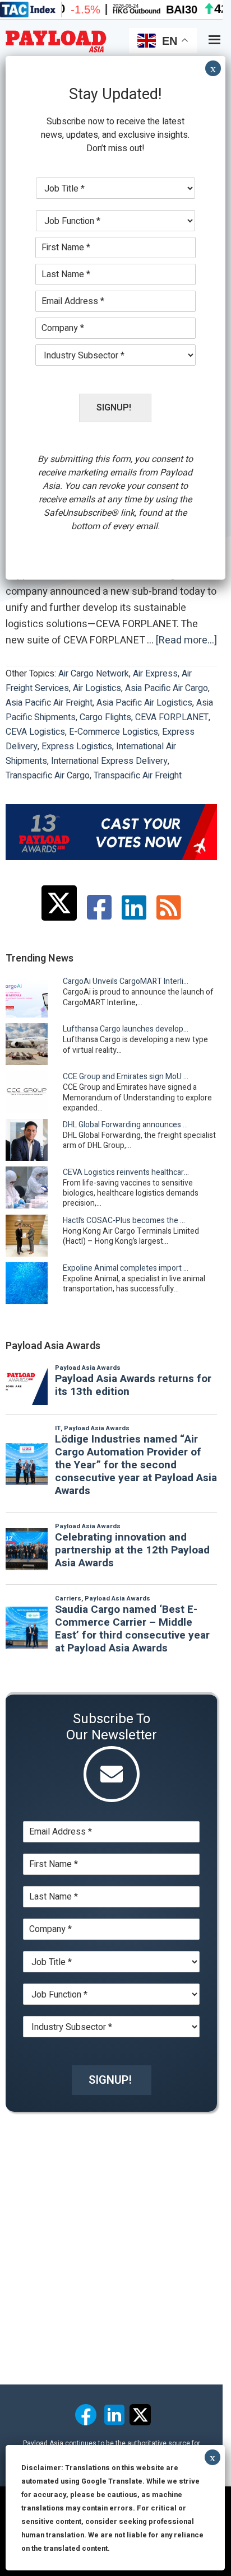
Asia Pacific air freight (49, 703)
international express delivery (109, 761)
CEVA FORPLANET (172, 717)
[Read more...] (186, 641)
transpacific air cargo (48, 776)
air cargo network (94, 674)
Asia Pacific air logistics (144, 703)
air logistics (97, 688)
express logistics (77, 746)
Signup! (110, 2080)
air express (155, 674)
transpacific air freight (138, 776)
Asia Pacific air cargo (167, 688)
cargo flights (105, 717)
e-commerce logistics (114, 732)
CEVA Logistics (35, 732)
